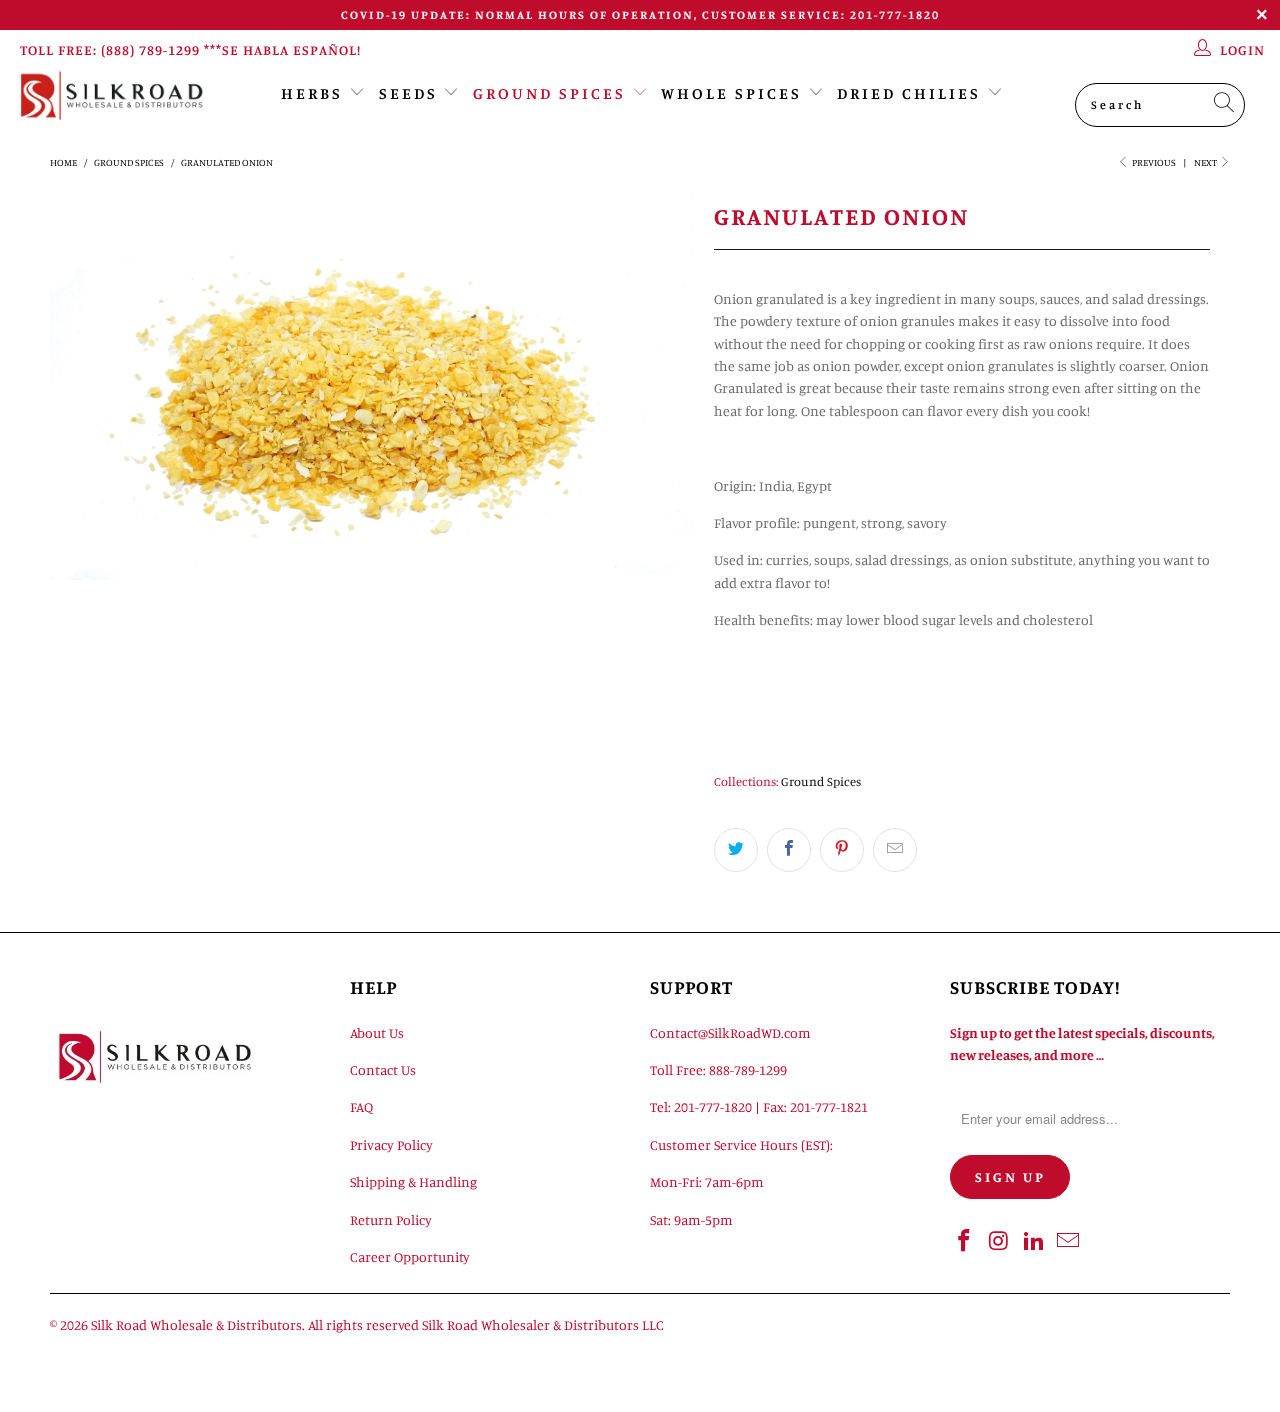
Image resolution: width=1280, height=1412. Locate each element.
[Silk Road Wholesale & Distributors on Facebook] (965, 1241)
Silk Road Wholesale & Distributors (196, 1324)
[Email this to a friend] (895, 850)
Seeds (408, 93)
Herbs (312, 93)
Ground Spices (549, 93)
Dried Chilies (909, 93)
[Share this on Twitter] (736, 850)
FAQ (361, 1106)
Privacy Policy (391, 1144)
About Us (377, 1032)
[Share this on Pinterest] (842, 850)
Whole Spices (731, 93)
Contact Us (383, 1069)
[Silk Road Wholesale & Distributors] (112, 95)
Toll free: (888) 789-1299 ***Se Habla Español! (190, 49)
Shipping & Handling (413, 1181)
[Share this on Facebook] (789, 850)
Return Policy (391, 1219)
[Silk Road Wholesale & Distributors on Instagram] (1000, 1241)
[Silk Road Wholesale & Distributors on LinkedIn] (1034, 1241)
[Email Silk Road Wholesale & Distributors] (1069, 1241)
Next (1206, 162)
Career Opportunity (410, 1256)
